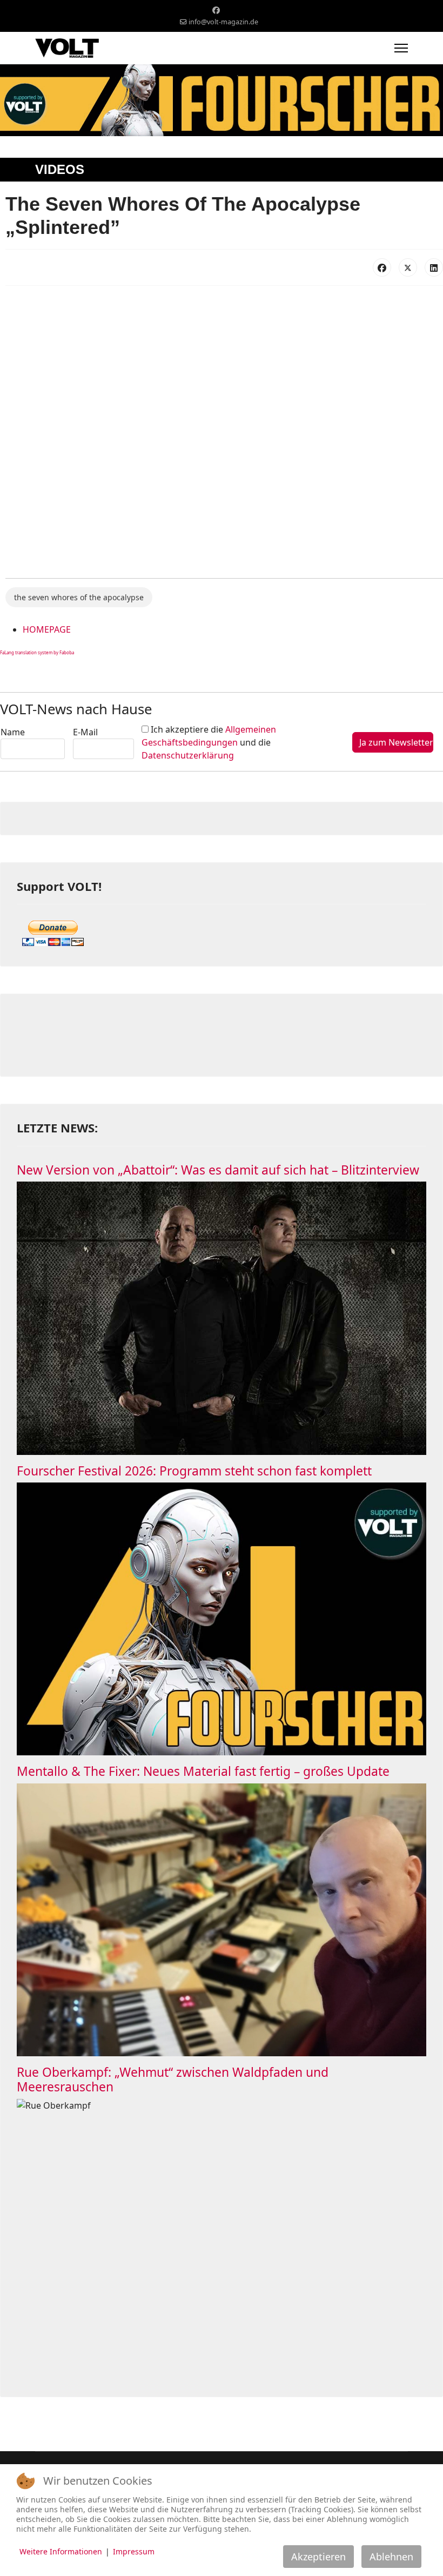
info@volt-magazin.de (223, 22)
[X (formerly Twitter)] (408, 267)
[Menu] (401, 48)
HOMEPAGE (47, 629)
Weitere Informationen (61, 2551)
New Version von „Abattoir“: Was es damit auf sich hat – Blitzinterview (218, 1170)
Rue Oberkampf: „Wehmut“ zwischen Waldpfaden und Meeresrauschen (173, 2079)
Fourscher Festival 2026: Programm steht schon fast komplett (194, 1471)
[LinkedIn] (434, 267)
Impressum (134, 2551)
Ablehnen (391, 2557)
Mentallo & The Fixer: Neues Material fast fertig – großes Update (203, 1771)
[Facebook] (216, 10)
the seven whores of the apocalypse (79, 597)
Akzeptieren (318, 2557)
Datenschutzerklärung (188, 755)
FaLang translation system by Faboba (37, 652)
